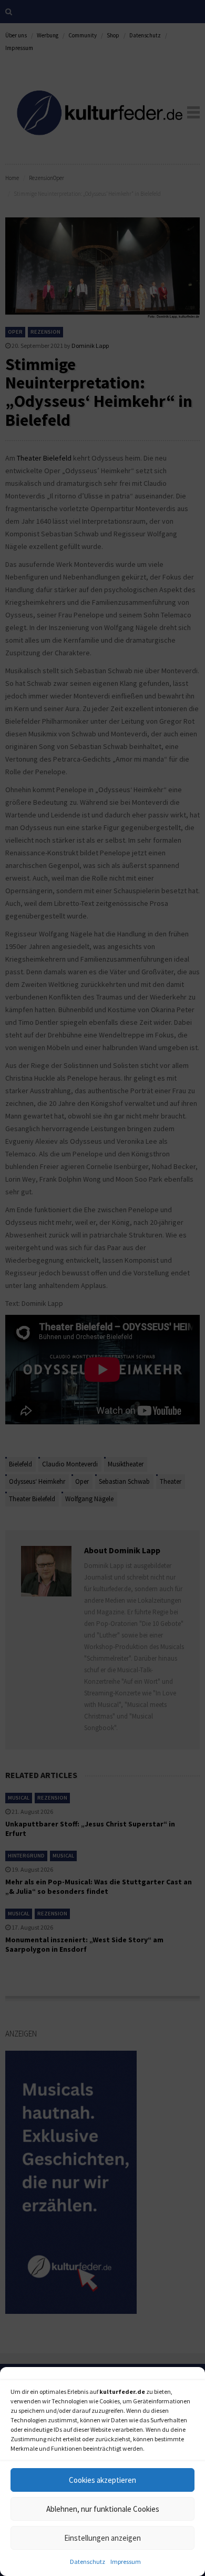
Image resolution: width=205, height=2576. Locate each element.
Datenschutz (88, 2562)
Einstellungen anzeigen (102, 2538)
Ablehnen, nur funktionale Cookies (103, 2509)
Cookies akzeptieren (102, 2480)
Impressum (126, 2562)
